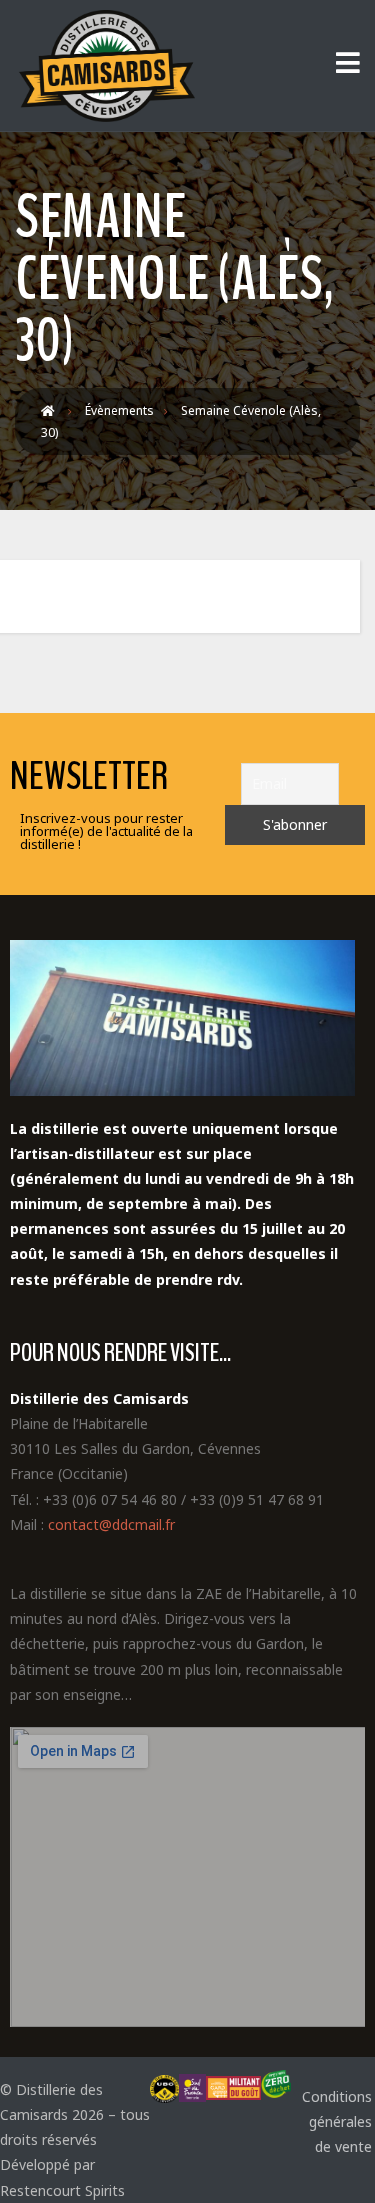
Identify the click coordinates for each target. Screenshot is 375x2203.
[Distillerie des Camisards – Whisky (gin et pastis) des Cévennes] (105, 66)
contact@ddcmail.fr (111, 1524)
